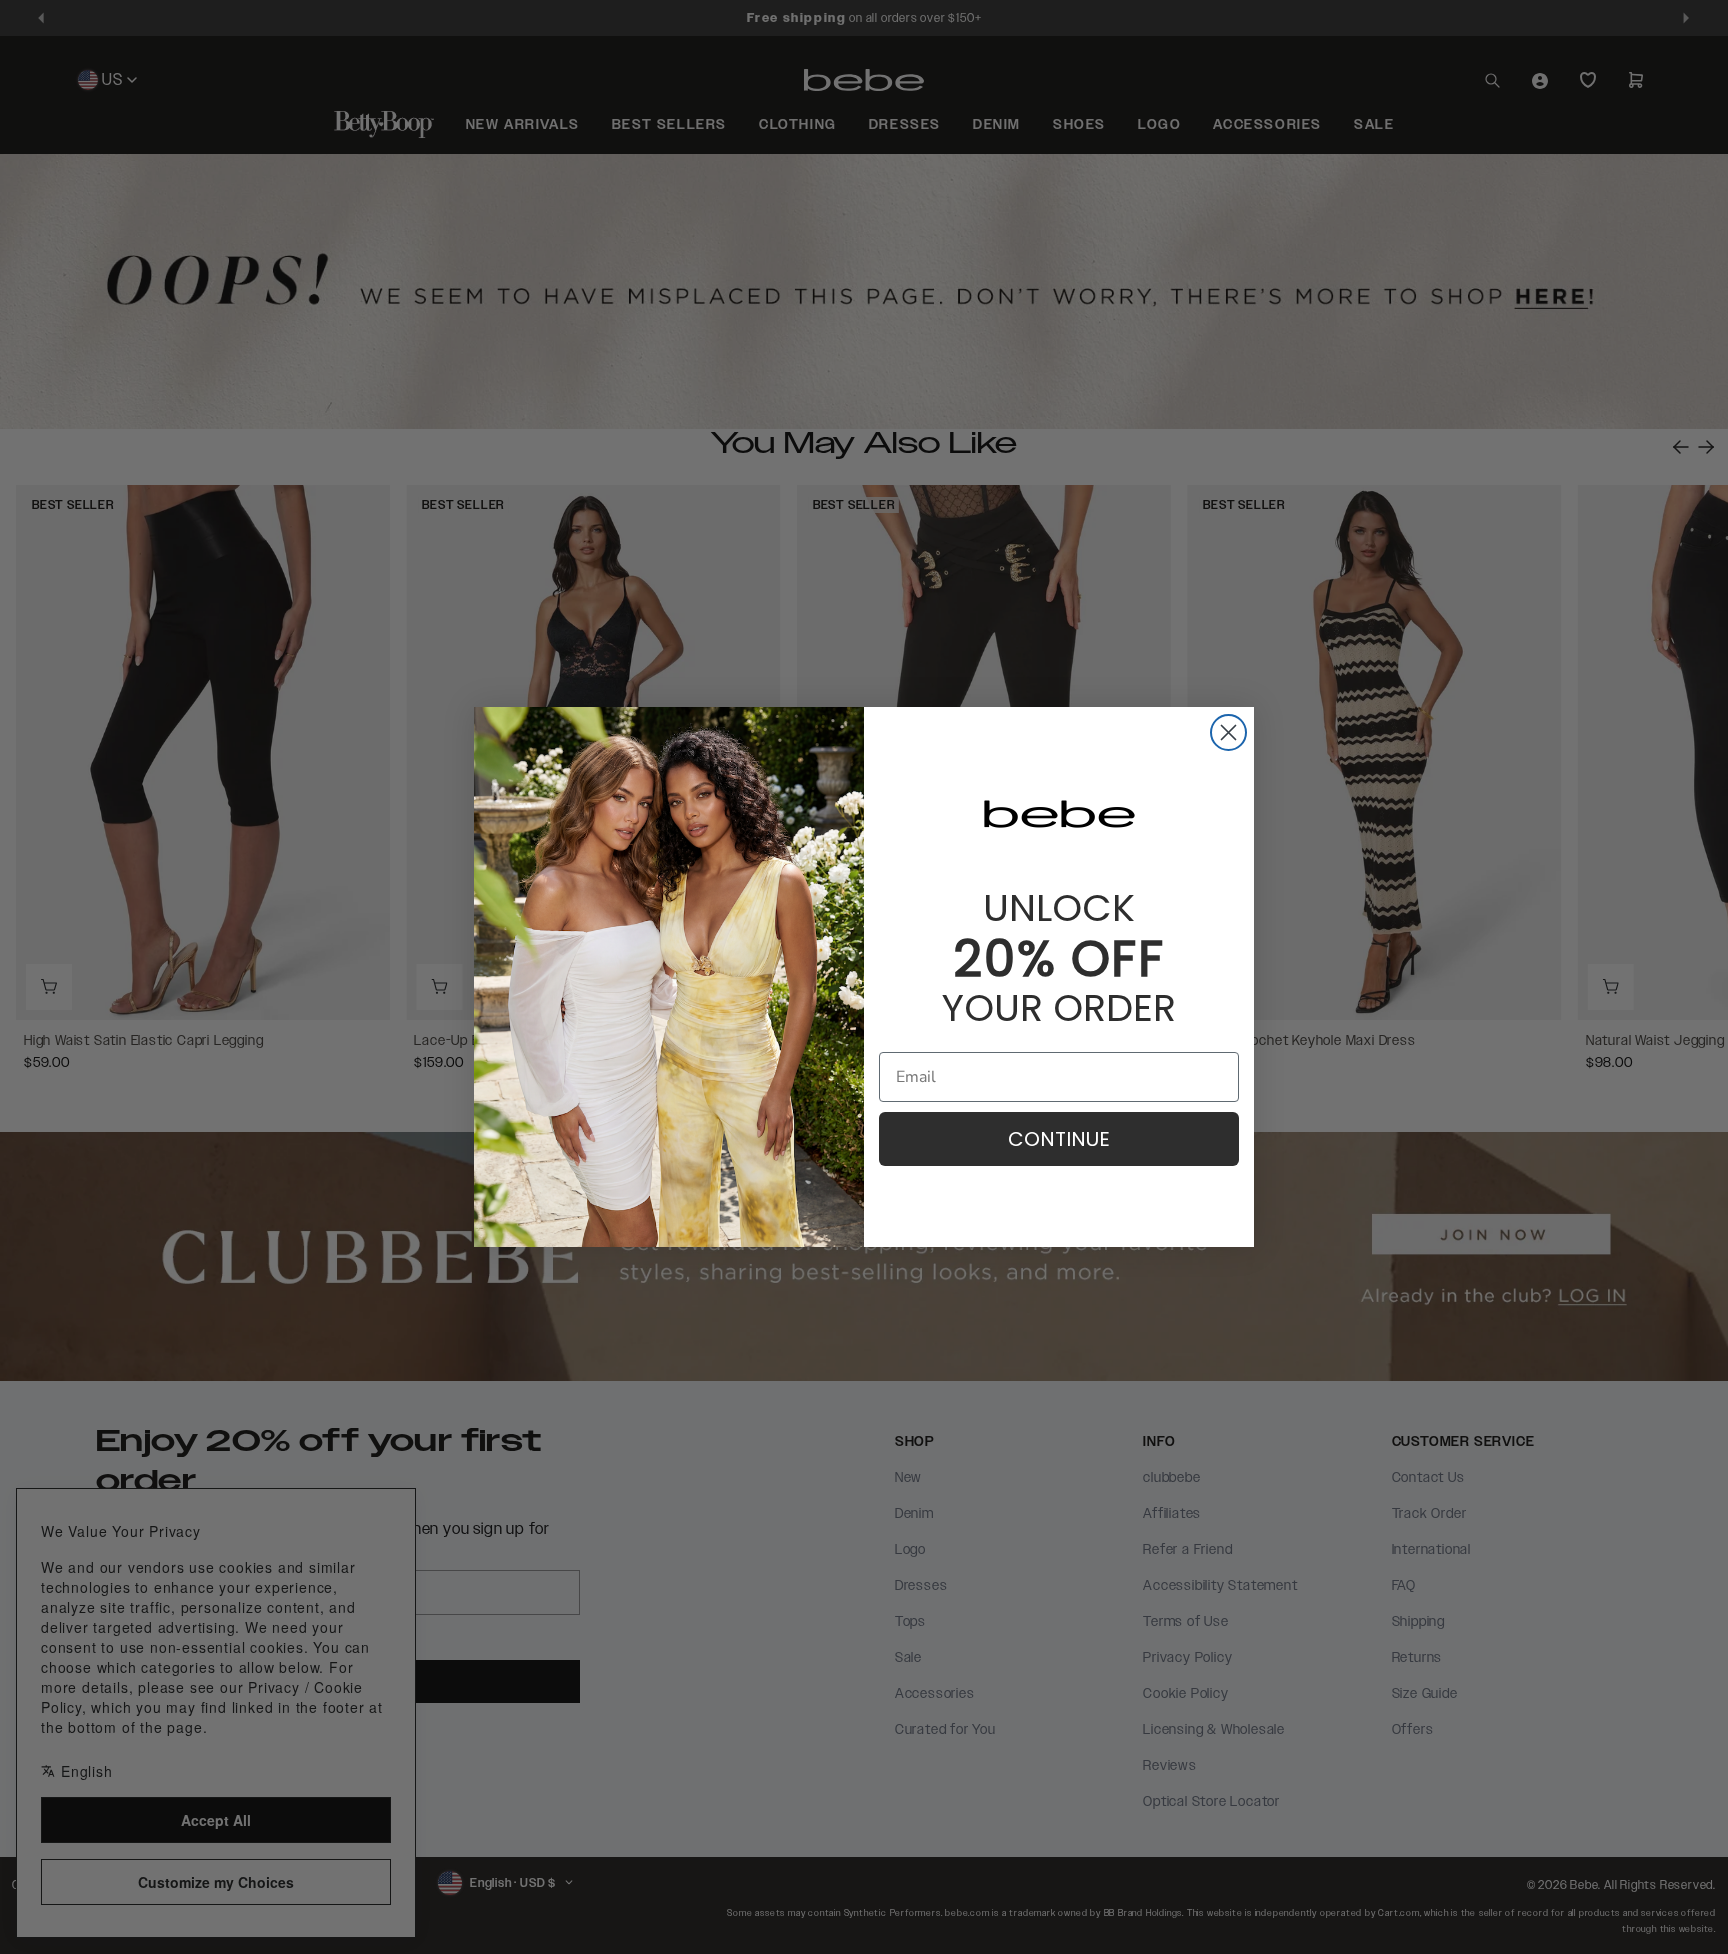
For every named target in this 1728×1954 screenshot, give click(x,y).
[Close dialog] (1228, 732)
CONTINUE (1059, 1139)
